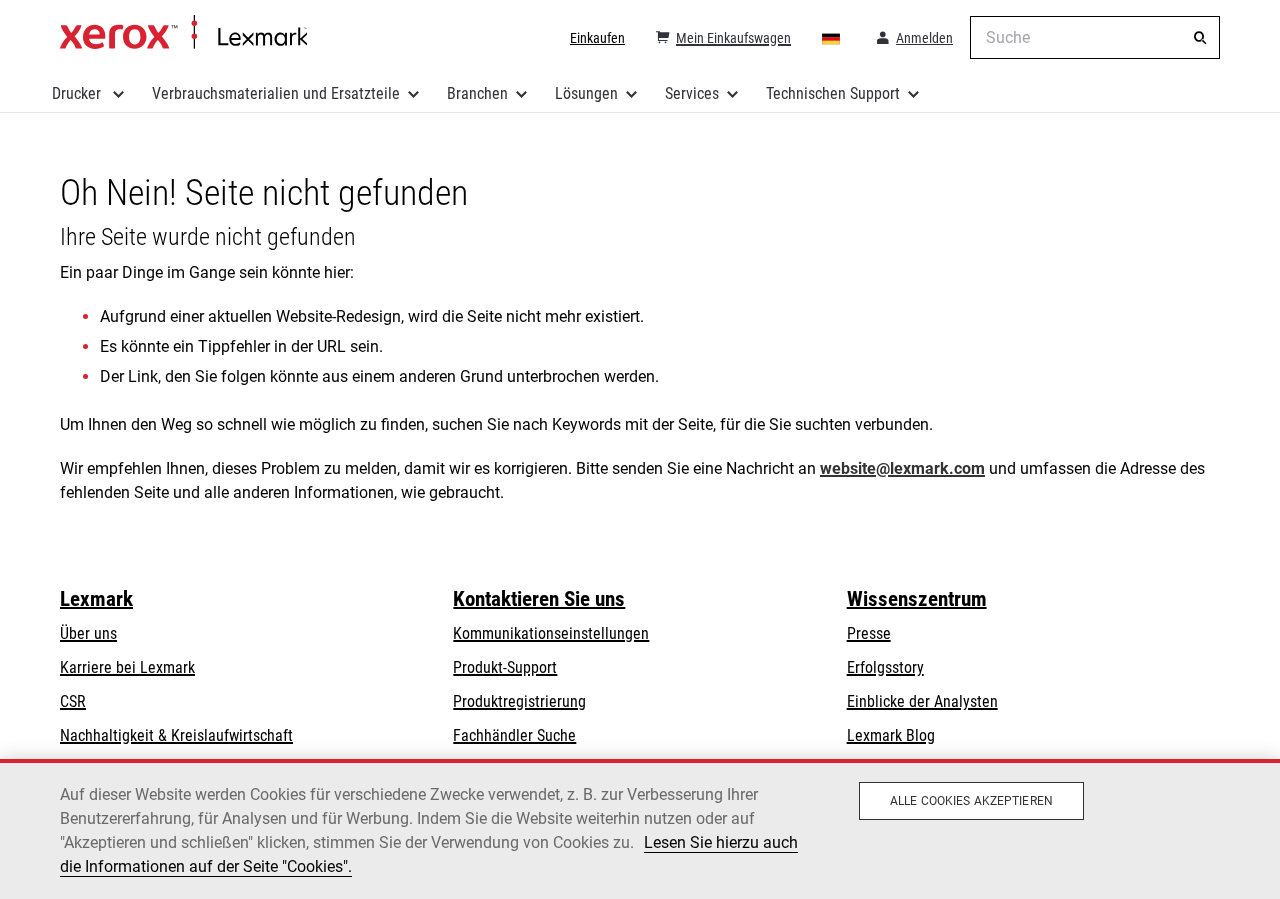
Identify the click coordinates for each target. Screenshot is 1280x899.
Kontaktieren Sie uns (539, 599)
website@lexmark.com (902, 468)
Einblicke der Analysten (922, 701)
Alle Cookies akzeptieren (971, 801)
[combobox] (1095, 37)
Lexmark (96, 599)
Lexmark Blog (891, 735)
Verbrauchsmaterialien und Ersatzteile (276, 93)
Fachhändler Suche (514, 735)
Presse (869, 633)
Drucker (78, 93)
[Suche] (1200, 38)
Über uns (88, 633)
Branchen (477, 93)
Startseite (183, 33)
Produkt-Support (505, 667)
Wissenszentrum (917, 599)
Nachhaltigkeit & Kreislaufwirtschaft (176, 735)
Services (692, 93)
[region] (640, 829)
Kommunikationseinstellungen (551, 633)
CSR (73, 701)
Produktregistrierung (519, 701)
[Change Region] (832, 38)
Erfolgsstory (885, 667)
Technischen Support (833, 93)
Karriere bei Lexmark (127, 667)
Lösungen (586, 93)
